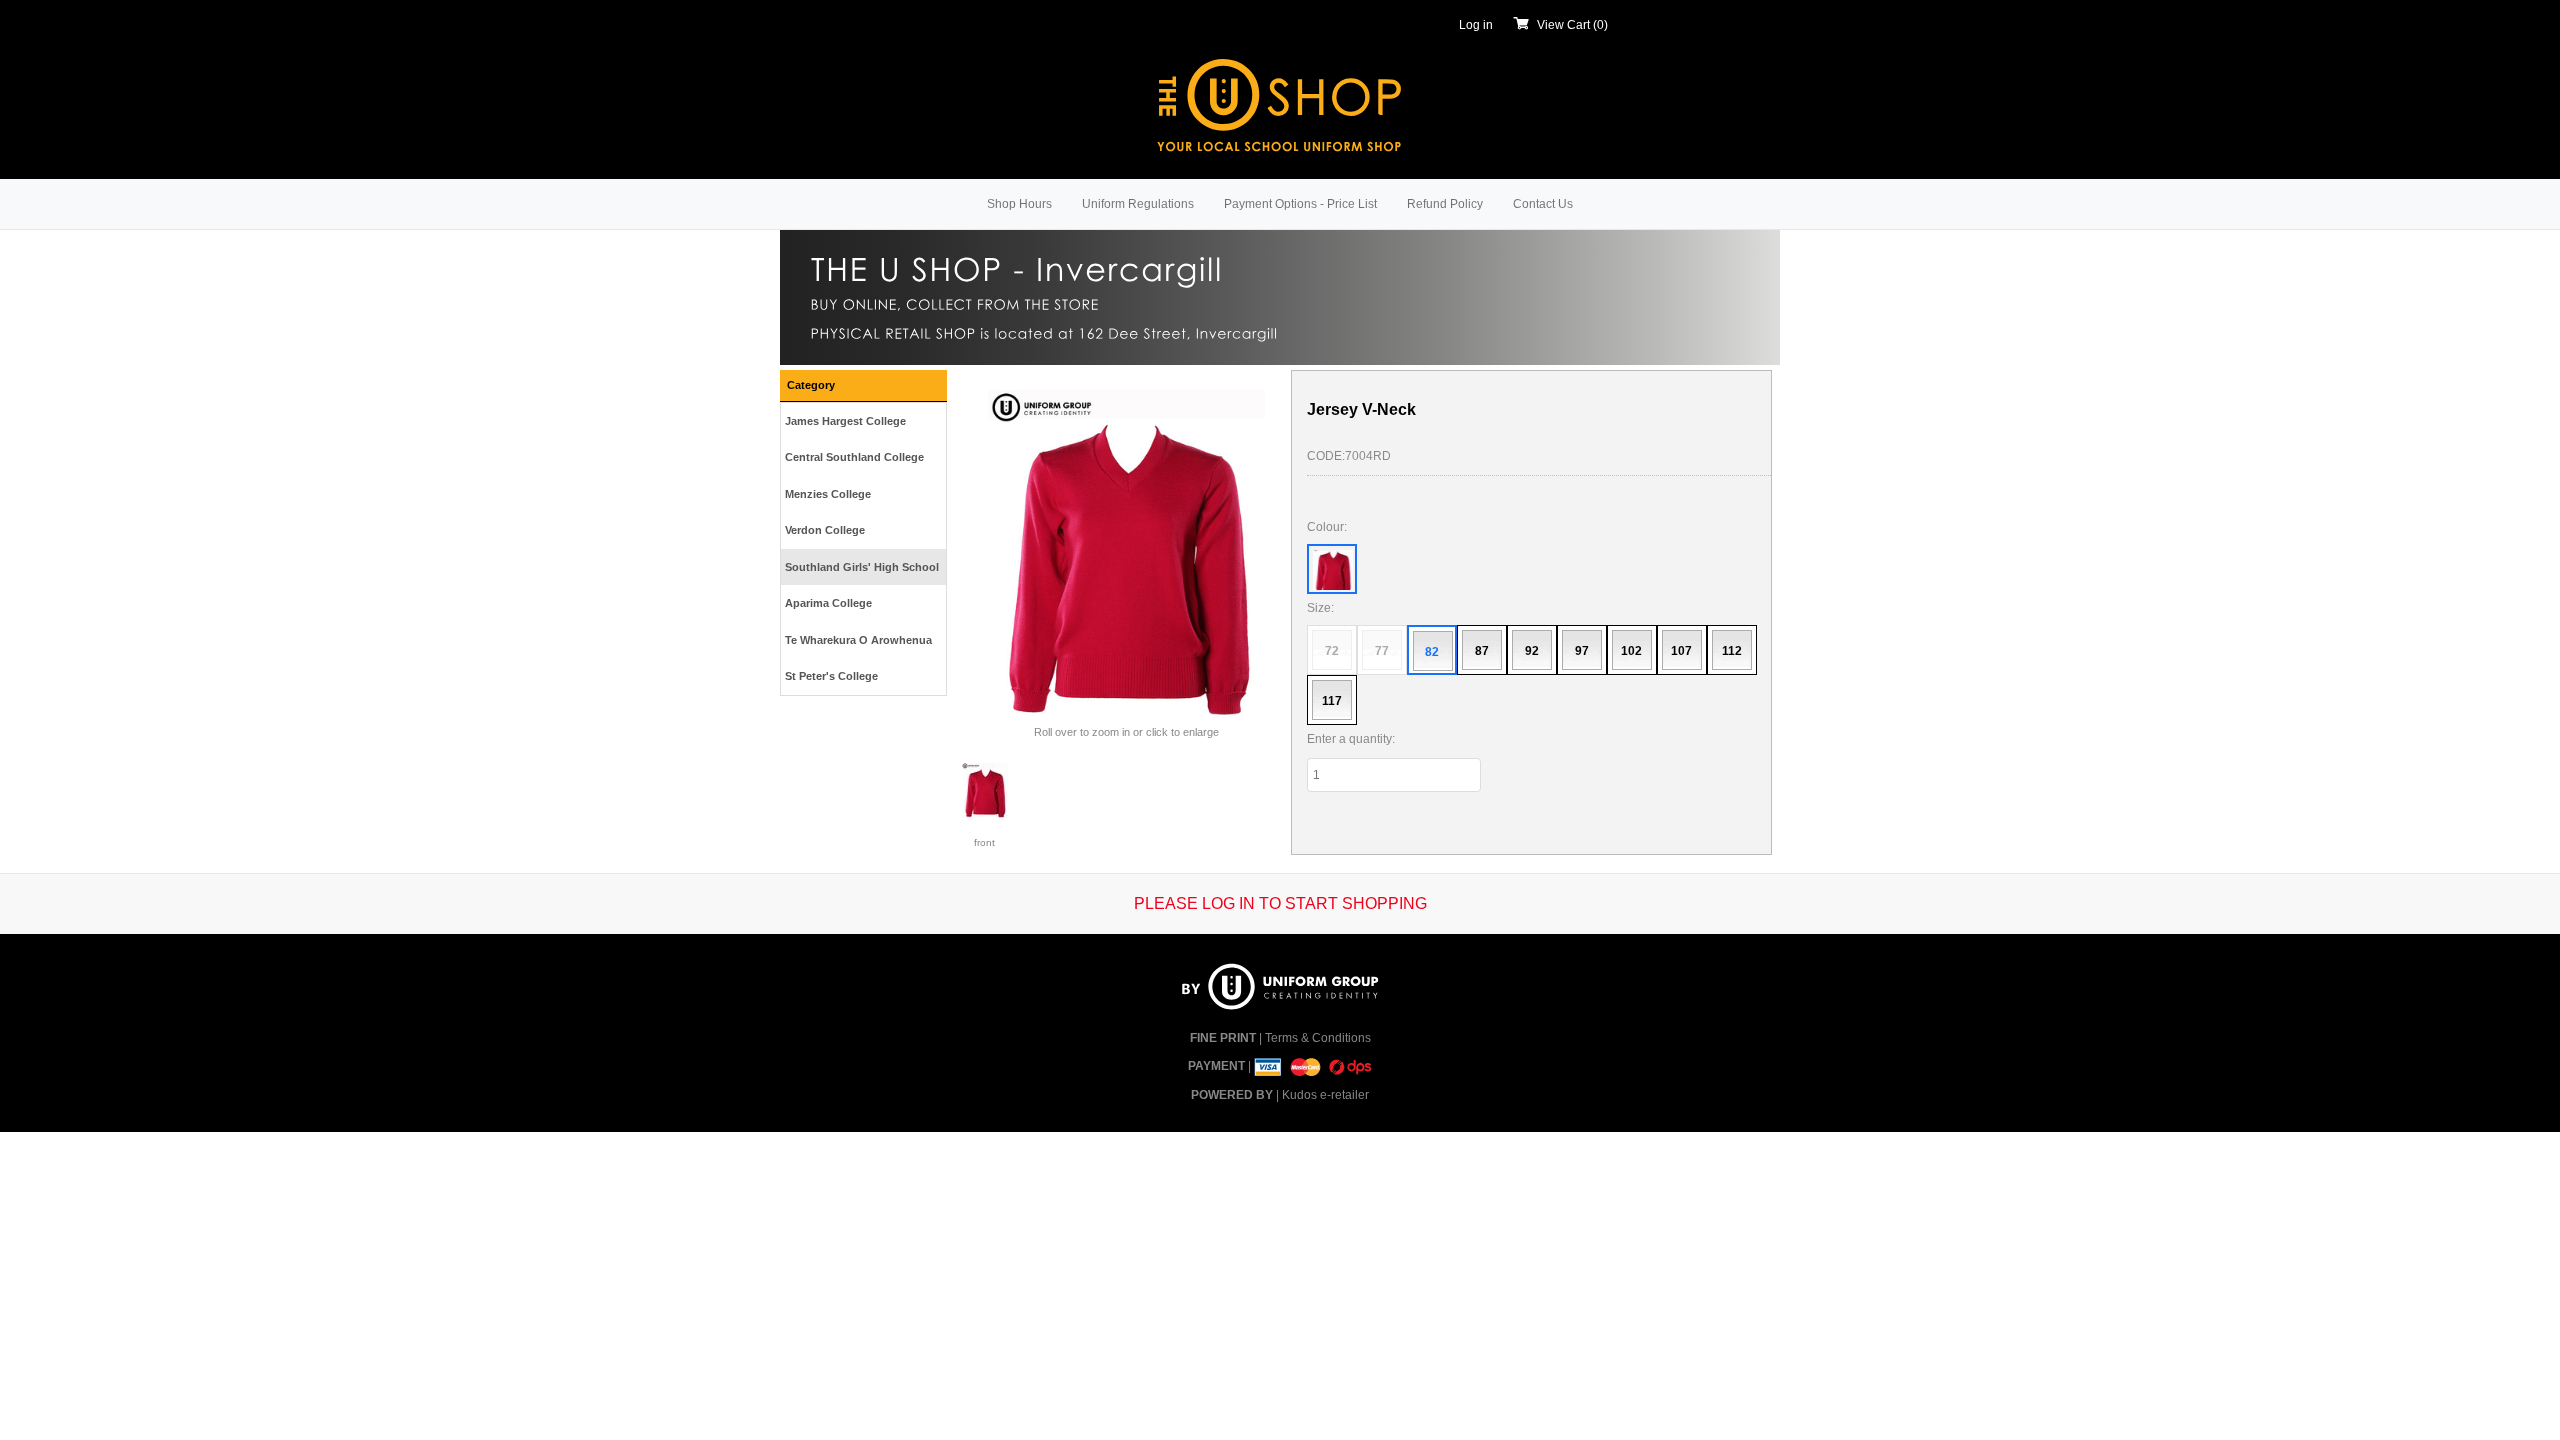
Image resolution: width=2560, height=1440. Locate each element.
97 (1582, 651)
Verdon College (825, 530)
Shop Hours (1019, 204)
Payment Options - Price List (1300, 204)
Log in (1476, 25)
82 (1432, 652)
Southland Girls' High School (862, 567)
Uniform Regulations (1138, 204)
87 (1482, 651)
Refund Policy (1445, 204)
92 (1532, 651)
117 (1332, 701)
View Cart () (1572, 25)
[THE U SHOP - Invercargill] (1280, 102)
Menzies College (828, 494)
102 (1631, 651)
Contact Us (1543, 204)
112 (1732, 651)
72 (1332, 651)
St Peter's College (831, 676)
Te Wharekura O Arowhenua (858, 640)
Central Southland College (854, 457)
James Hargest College (845, 421)
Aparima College (828, 603)
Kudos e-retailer (1325, 1095)
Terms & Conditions (1318, 1038)
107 (1681, 651)
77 (1382, 651)
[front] (985, 790)
